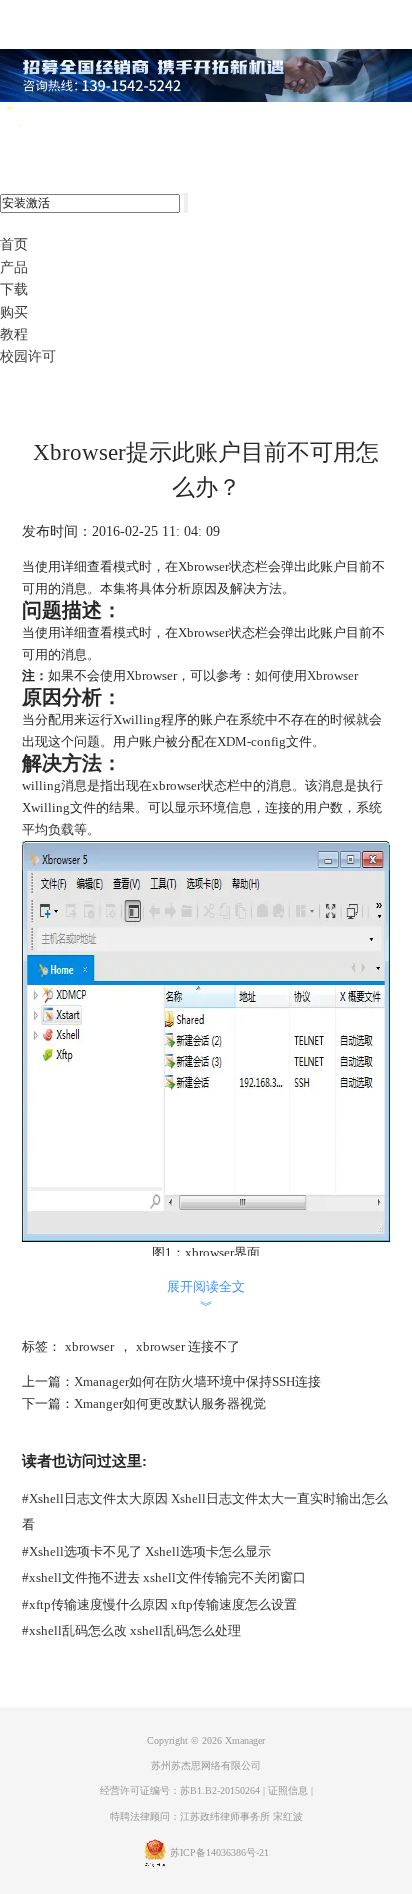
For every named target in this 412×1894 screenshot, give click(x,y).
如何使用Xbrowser (306, 675)
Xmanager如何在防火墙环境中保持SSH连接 (197, 1381)
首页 (14, 244)
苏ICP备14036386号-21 (219, 1852)
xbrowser (89, 1346)
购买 (14, 312)
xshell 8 (97, 124)
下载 (14, 289)
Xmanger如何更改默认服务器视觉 (170, 1403)
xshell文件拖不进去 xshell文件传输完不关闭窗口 (164, 1577)
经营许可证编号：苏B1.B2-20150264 (180, 1790)
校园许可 (28, 356)
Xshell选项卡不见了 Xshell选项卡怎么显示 (146, 1551)
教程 (14, 334)
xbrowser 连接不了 (188, 1346)
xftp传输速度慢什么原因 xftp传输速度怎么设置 (159, 1604)
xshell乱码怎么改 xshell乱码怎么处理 (131, 1630)
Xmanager (245, 1740)
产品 (14, 267)
